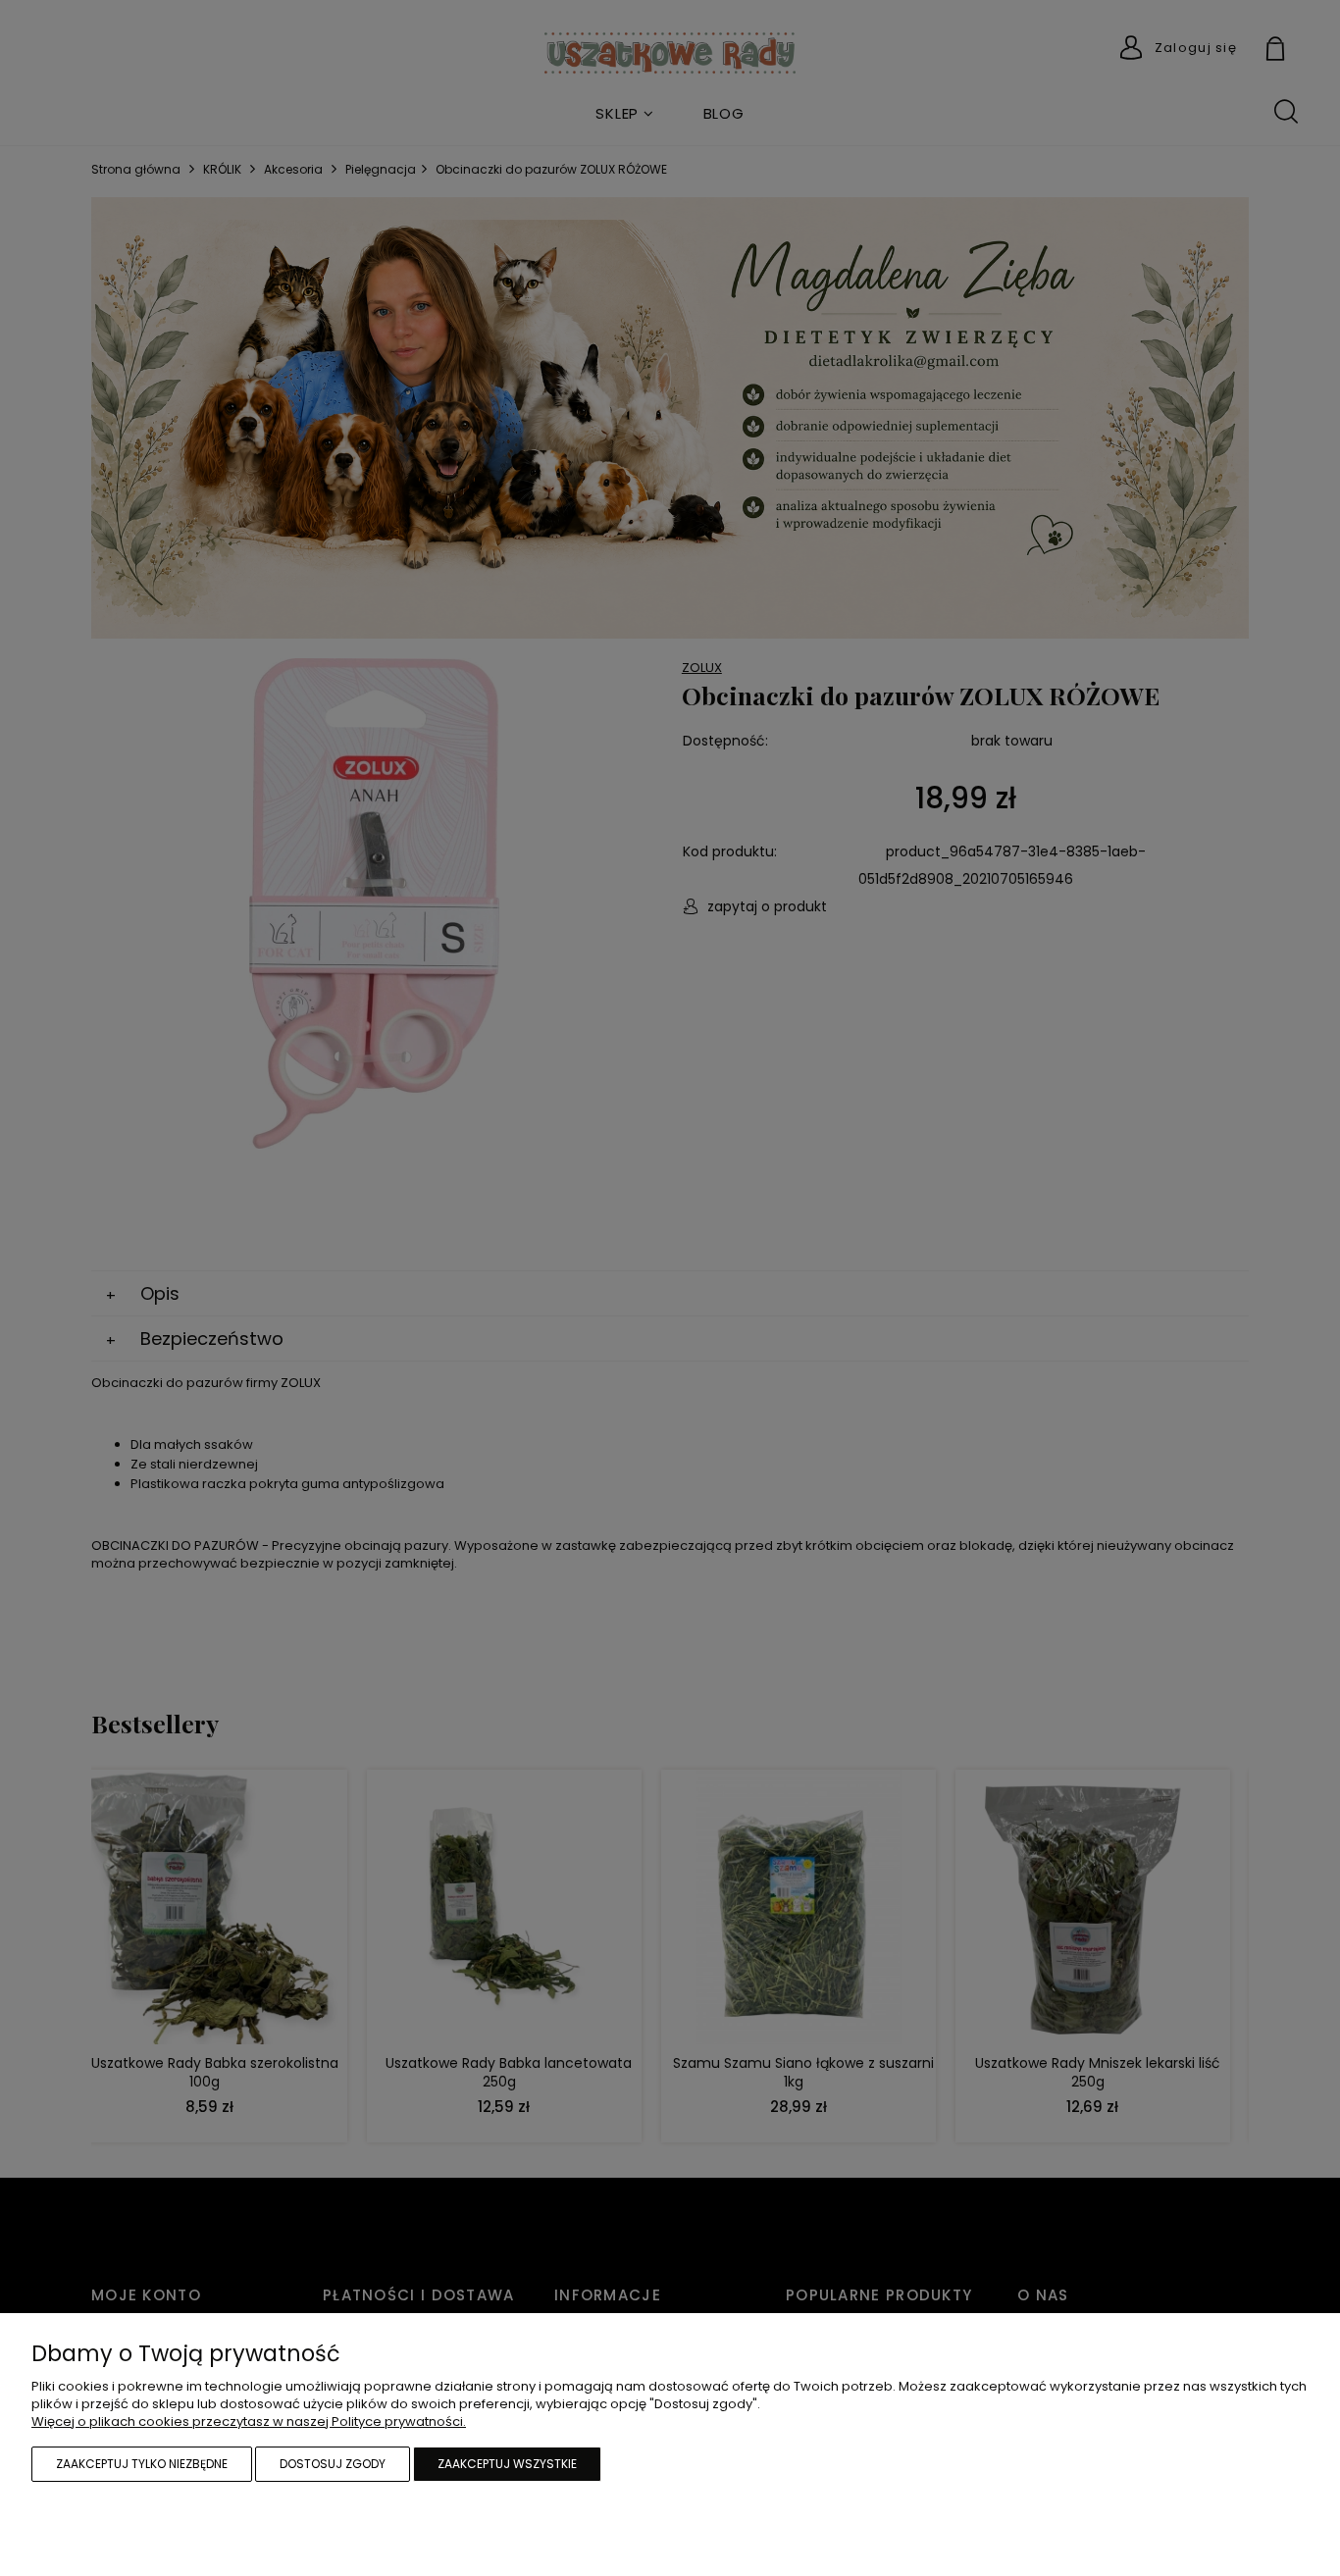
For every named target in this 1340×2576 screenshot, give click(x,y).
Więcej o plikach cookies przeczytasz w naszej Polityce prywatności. (249, 2421)
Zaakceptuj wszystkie (507, 2464)
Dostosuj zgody (333, 2464)
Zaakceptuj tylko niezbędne (142, 2464)
